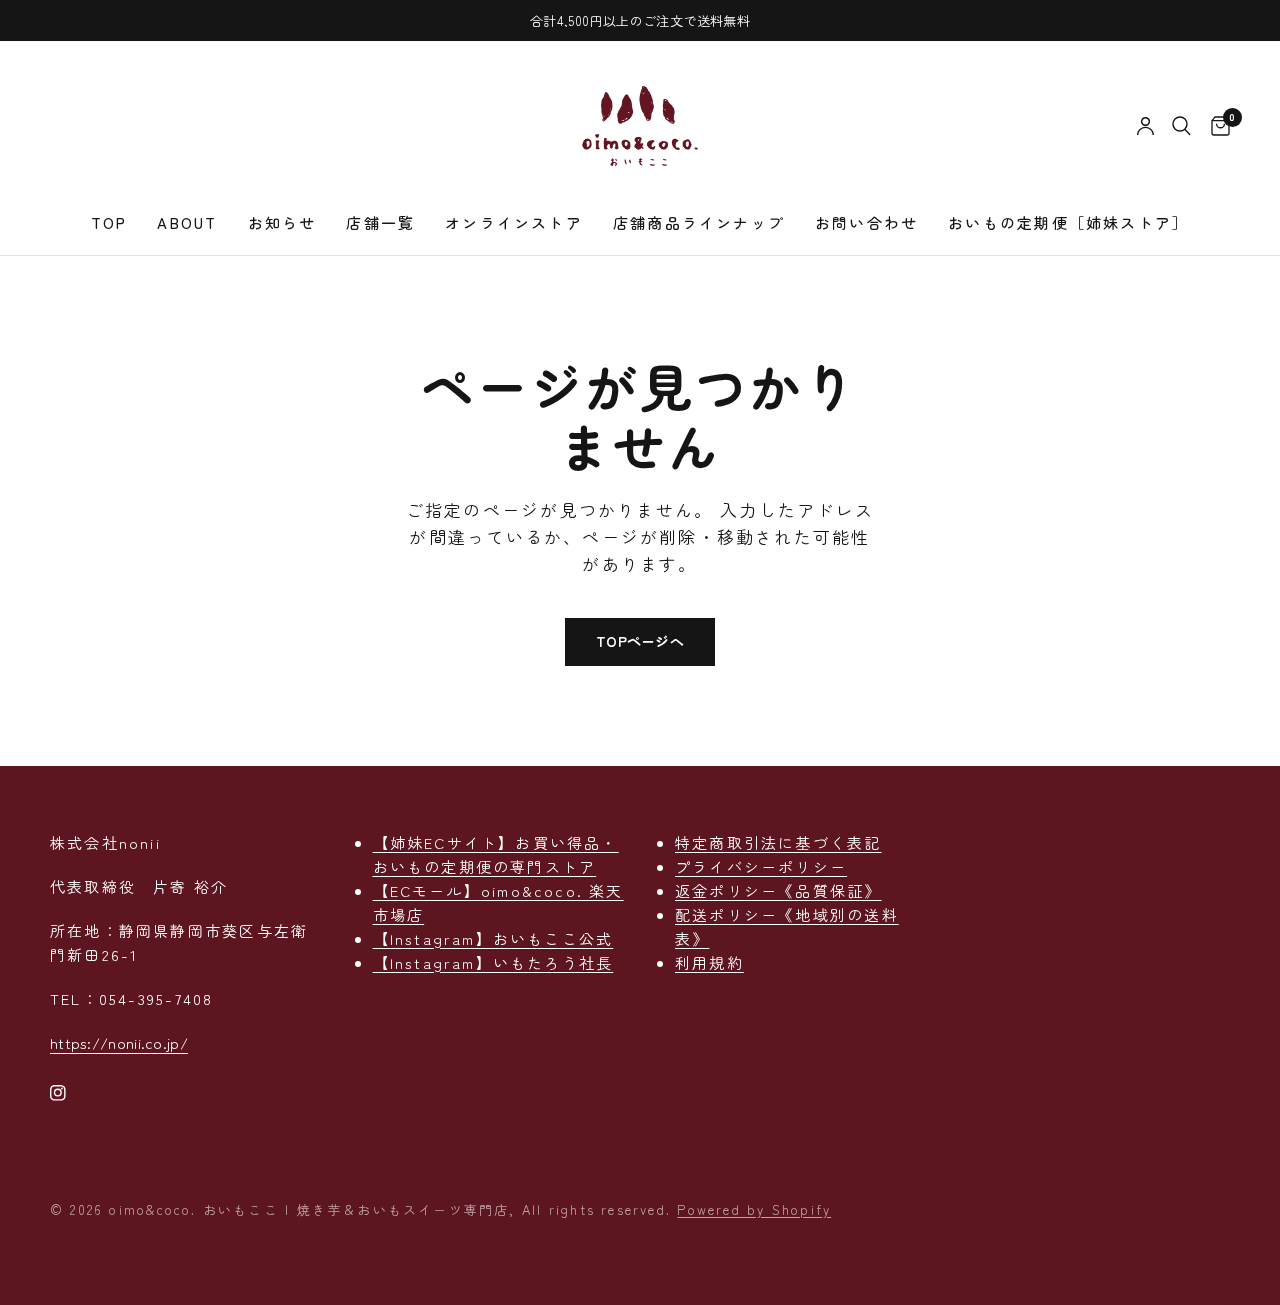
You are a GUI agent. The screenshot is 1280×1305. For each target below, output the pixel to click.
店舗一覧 (380, 222)
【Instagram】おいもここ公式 (493, 938)
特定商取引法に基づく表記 (778, 842)
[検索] (1181, 126)
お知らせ (282, 222)
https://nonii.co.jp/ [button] (119, 1042)
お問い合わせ (866, 222)
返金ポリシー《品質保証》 (778, 890)
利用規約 (709, 962)
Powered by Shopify (754, 1209)
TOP (109, 222)
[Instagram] (72, 1093)
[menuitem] (109, 223)
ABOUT (187, 222)
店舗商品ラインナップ (699, 222)
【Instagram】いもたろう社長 (493, 962)
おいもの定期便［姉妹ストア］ (1068, 222)
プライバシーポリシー (761, 866)
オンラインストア (514, 222)
